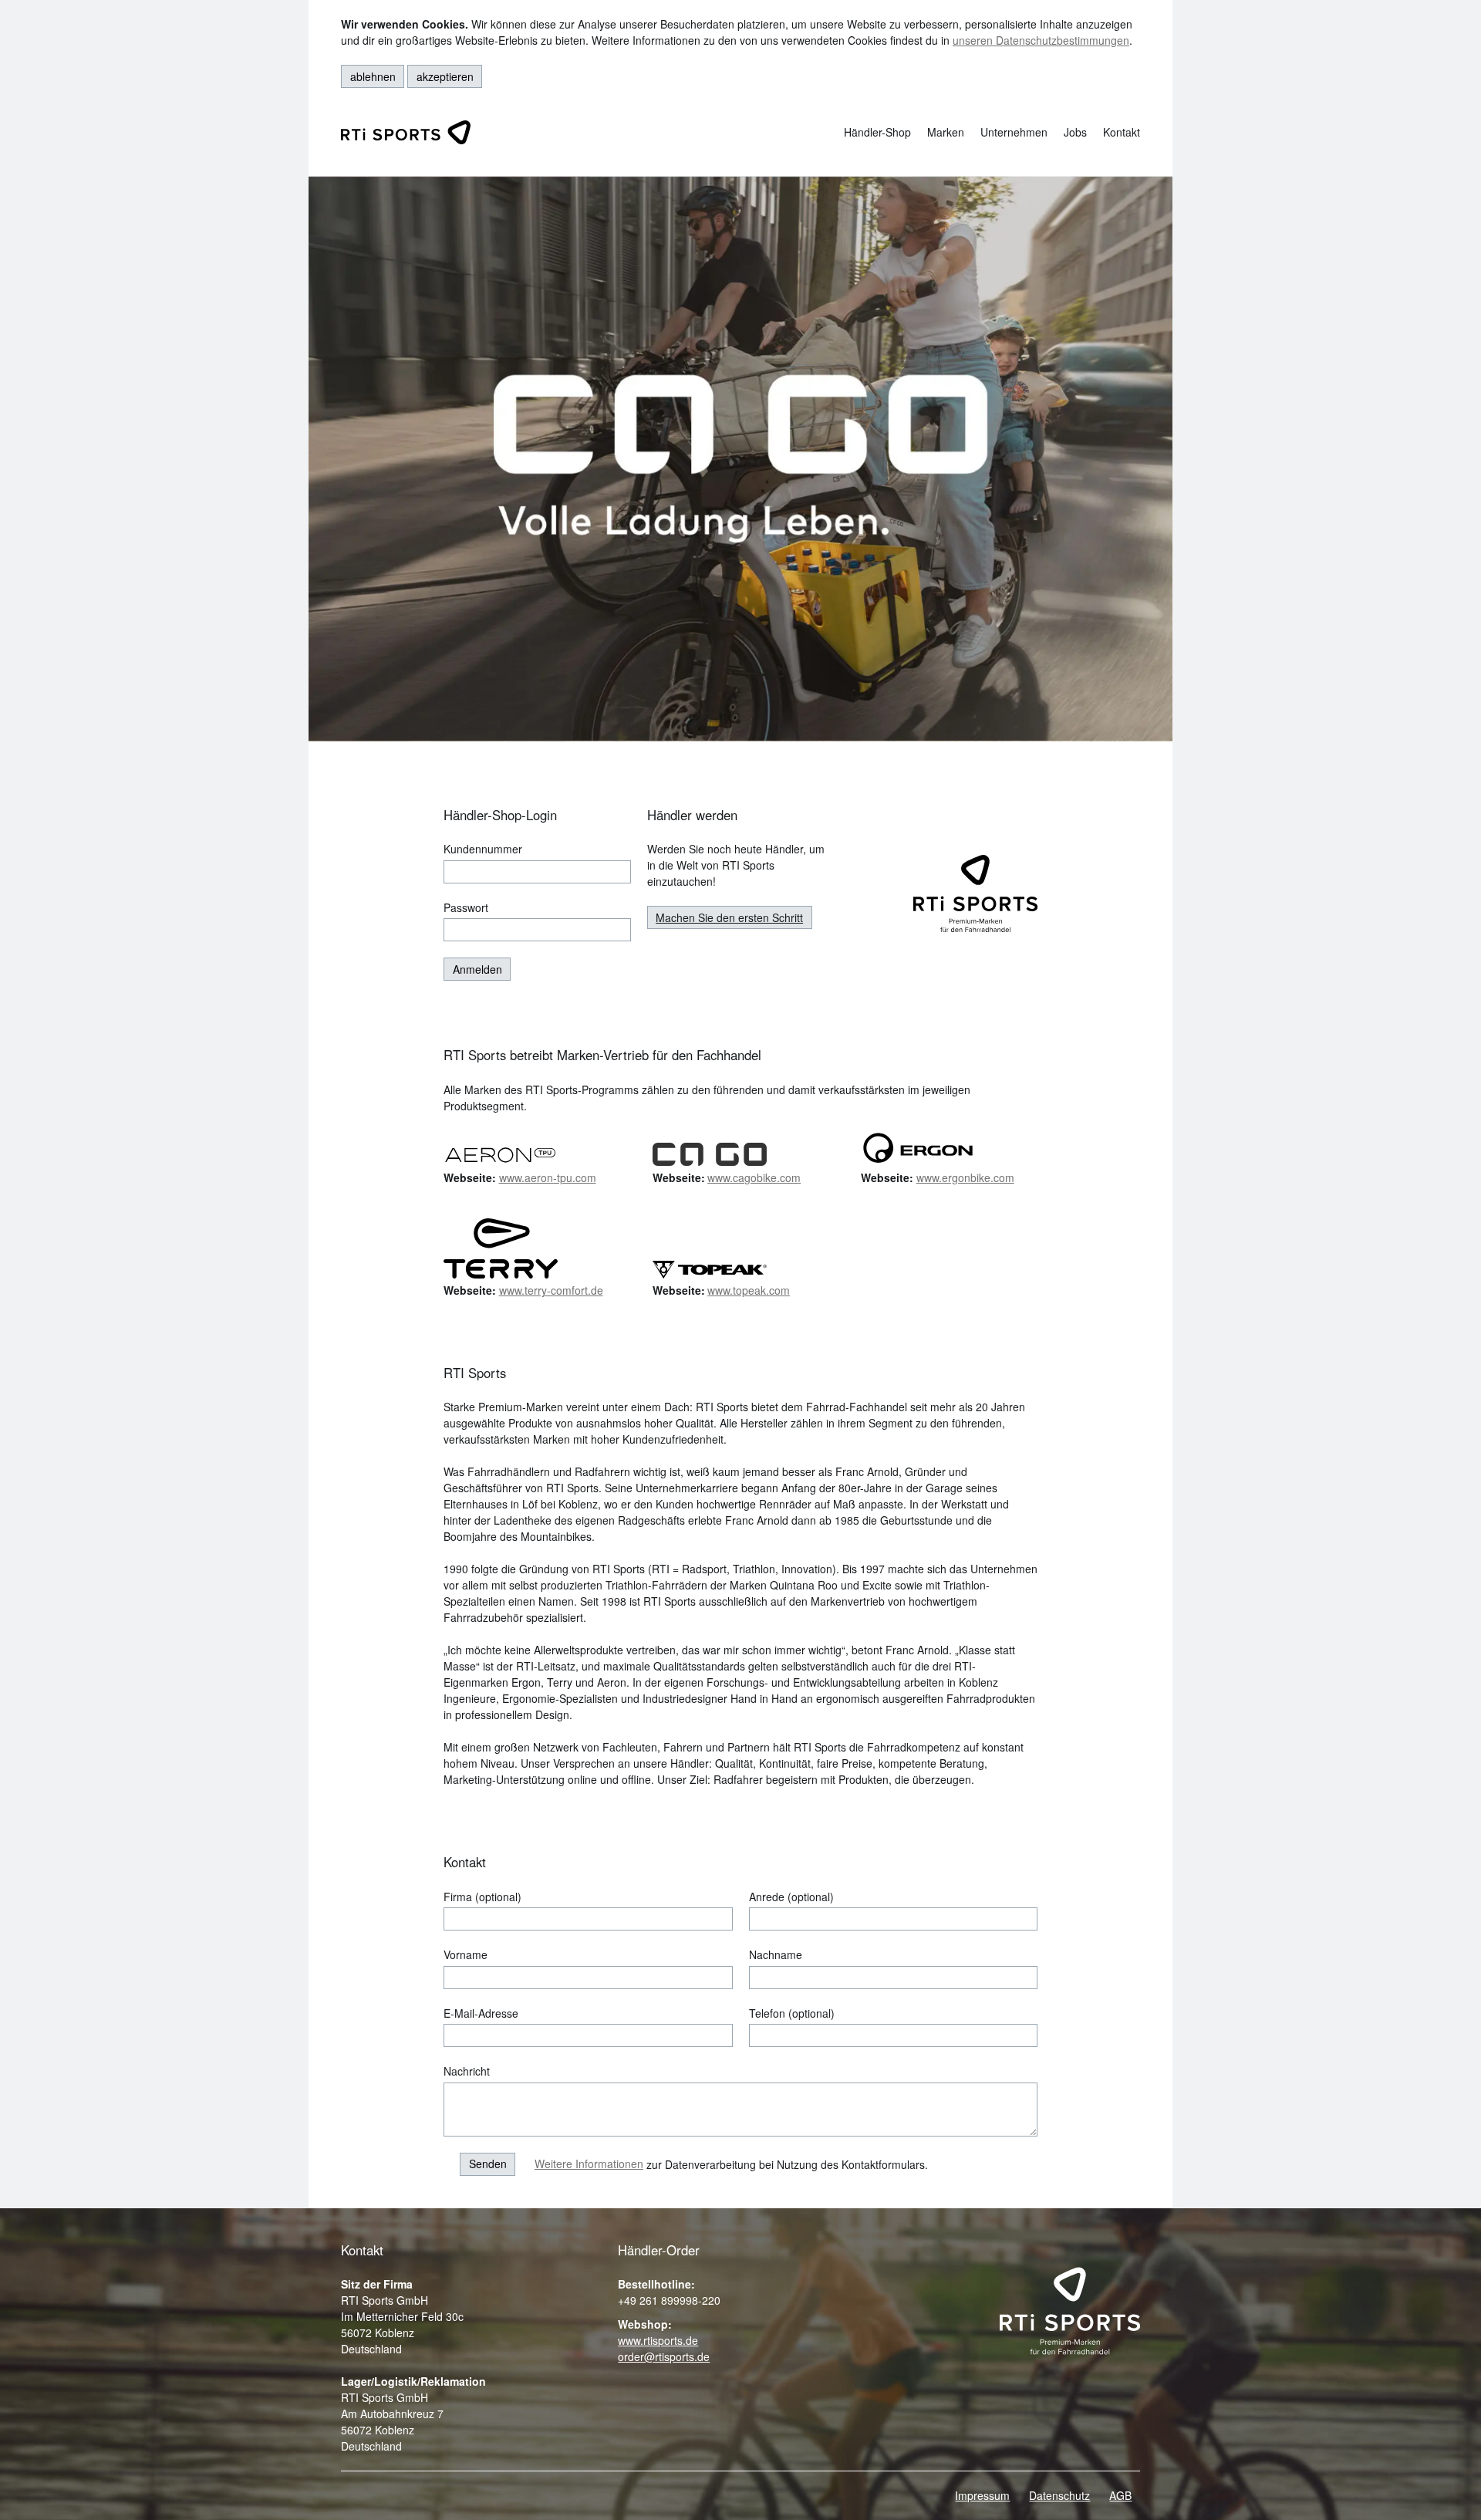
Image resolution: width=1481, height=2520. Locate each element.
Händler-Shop (877, 132)
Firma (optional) (482, 1897)
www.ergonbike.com (965, 1177)
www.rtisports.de (658, 2340)
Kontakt (1122, 132)
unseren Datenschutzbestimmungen (1041, 40)
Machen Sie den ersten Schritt (729, 917)
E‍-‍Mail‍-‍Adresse (481, 2013)
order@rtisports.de (664, 2356)
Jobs (1075, 132)
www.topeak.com (749, 1290)
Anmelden (477, 969)
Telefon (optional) (792, 2013)
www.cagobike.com (754, 1177)
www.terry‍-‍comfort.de (551, 1290)
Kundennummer (483, 849)
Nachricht (467, 2071)
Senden (488, 2164)
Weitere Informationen (589, 2164)
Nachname (776, 1954)
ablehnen (373, 76)
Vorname (466, 1954)
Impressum (982, 2495)
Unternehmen (1014, 132)
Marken (946, 132)
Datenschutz (1059, 2495)
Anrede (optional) (791, 1897)
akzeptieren (445, 76)
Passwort (466, 907)
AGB (1120, 2495)
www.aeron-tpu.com (548, 1177)
